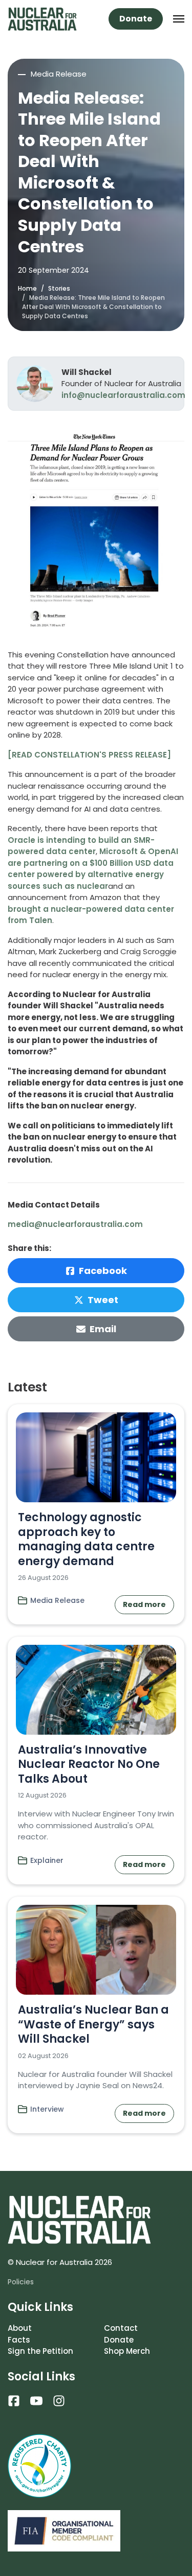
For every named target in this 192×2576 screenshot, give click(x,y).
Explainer (47, 1860)
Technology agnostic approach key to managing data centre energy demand (86, 1539)
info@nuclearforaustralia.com (123, 395)
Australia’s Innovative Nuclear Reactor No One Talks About (89, 1764)
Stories (59, 288)
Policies (21, 2282)
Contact (121, 2328)
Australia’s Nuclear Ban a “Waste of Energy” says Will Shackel (93, 2024)
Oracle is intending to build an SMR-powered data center (81, 846)
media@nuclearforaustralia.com (75, 1224)
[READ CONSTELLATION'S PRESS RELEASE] (89, 755)
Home (27, 288)
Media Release (57, 1600)
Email (103, 1329)
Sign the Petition (40, 2351)
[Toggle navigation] (179, 19)
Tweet (103, 1300)
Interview (47, 2109)
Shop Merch (127, 2351)
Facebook (103, 1271)
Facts (19, 2340)
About (20, 2328)
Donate (136, 19)
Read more (144, 1604)
